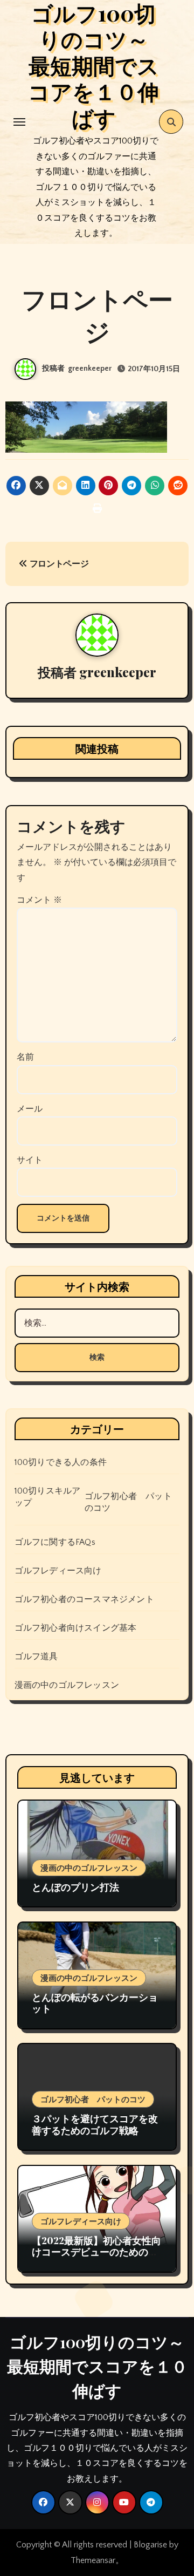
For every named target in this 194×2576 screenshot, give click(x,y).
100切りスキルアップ (48, 1497)
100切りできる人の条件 (61, 1462)
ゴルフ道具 (36, 1657)
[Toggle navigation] (19, 122)
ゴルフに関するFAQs (55, 1542)
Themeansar (93, 2560)
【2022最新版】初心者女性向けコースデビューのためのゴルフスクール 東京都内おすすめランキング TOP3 (96, 2258)
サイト (30, 1160)
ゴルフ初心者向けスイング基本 (76, 1628)
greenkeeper (90, 369)
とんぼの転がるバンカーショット (95, 2003)
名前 (25, 1057)
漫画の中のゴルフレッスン (67, 1685)
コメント (39, 900)
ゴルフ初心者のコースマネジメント (84, 1599)
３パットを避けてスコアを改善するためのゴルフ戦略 (95, 2124)
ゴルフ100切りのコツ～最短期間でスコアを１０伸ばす (97, 2366)
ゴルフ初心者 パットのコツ (128, 1502)
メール (30, 1109)
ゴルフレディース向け (58, 1571)
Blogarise (150, 2545)
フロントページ (58, 564)
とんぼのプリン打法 (75, 1887)
